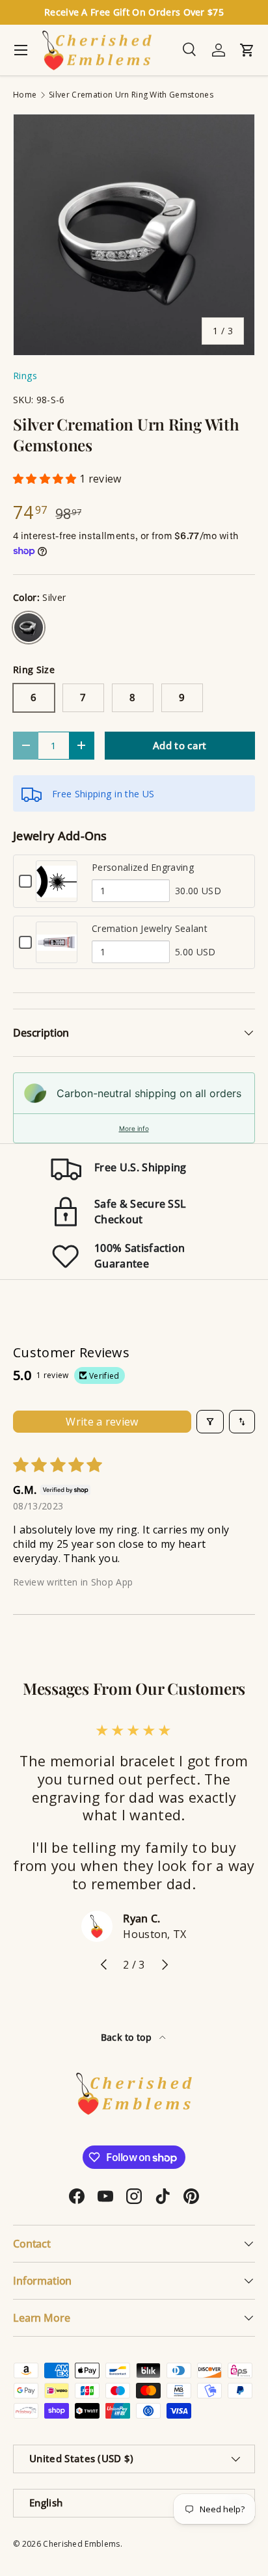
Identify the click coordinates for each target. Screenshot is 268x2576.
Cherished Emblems (81, 2544)
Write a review (102, 1422)
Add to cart (180, 745)
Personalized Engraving (143, 867)
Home (25, 95)
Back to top (128, 2037)
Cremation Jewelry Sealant (150, 928)
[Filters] (210, 1422)
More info (134, 1128)
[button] (46, 479)
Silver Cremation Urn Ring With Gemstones (131, 95)
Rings (25, 376)
